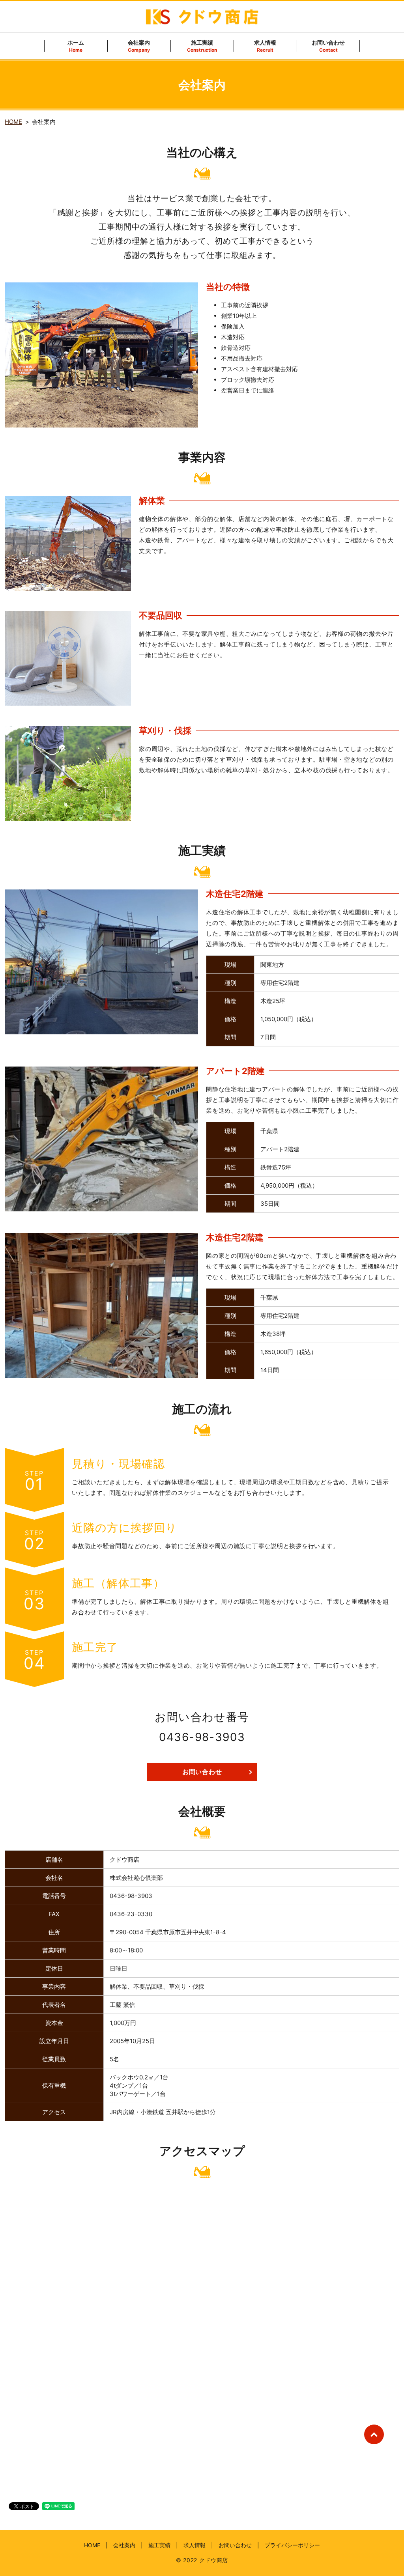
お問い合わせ (328, 46)
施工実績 (202, 46)
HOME (13, 122)
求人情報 (265, 46)
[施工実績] (101, 961)
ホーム (76, 46)
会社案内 (139, 46)
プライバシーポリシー (292, 2545)
